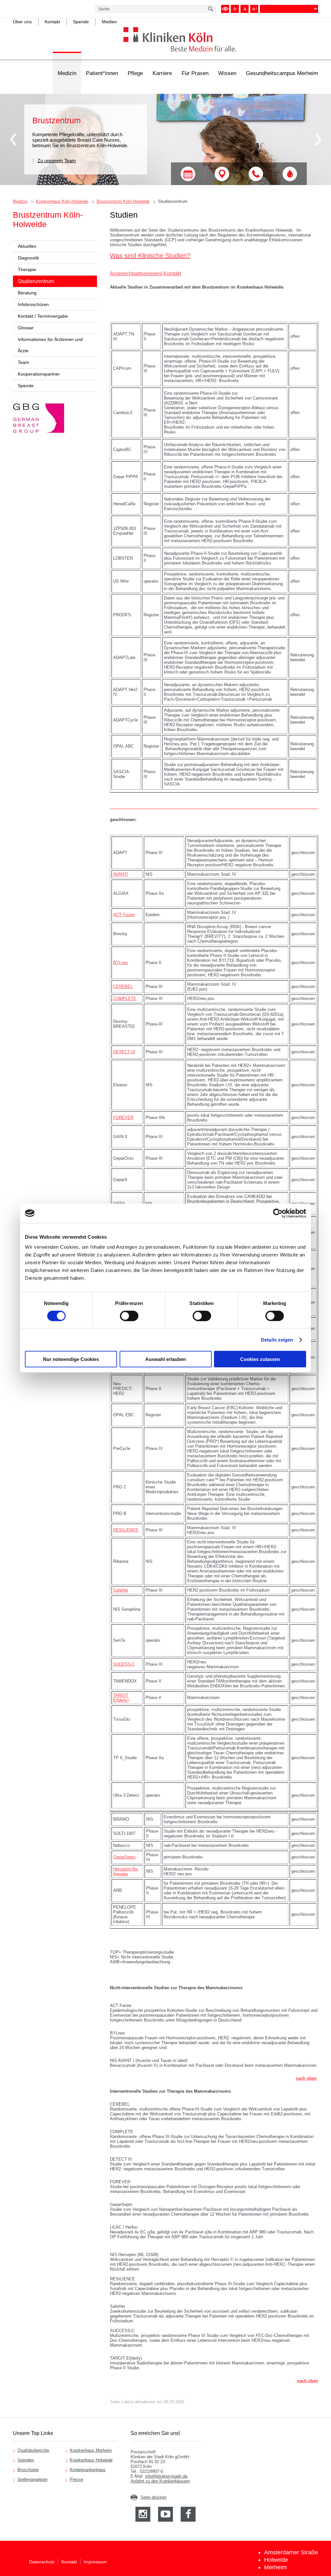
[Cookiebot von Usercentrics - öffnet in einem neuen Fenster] (278, 1213)
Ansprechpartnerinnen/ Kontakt (145, 274)
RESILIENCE (126, 1530)
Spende (26, 386)
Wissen (227, 73)
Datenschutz (42, 2562)
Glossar (26, 328)
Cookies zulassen (260, 1359)
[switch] (129, 1316)
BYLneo (121, 963)
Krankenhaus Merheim (91, 2450)
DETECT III (124, 1052)
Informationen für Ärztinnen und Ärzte (50, 345)
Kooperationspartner (39, 374)
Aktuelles (27, 246)
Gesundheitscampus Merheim (282, 73)
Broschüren (28, 2470)
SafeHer (121, 1590)
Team (23, 362)
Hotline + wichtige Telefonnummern (256, 174)
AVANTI (121, 874)
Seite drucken (154, 2497)
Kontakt (69, 2562)
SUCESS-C (124, 1664)
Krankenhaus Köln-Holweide (62, 201)
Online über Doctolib (188, 174)
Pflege (135, 73)
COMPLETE (125, 998)
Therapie (27, 269)
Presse (76, 2479)
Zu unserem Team (57, 160)
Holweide (276, 2560)
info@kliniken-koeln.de (166, 2476)
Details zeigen (277, 1339)
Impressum (95, 2562)
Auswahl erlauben (165, 1359)
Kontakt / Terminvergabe (43, 316)
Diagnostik (28, 258)
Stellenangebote (32, 2479)
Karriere (162, 73)
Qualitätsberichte (33, 2450)
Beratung (27, 293)
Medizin (67, 73)
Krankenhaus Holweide (91, 2460)
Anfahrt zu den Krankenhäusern (160, 2481)
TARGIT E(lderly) (121, 1698)
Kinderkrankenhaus (88, 2470)
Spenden (26, 2460)
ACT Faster (124, 915)
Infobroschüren (33, 304)
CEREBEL (123, 987)
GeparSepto (124, 1857)
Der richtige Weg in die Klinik (222, 174)
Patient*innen (102, 73)
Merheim (275, 2567)
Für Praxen (195, 73)
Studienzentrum (173, 201)
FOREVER (123, 1118)
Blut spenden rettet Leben (290, 174)
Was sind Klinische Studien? (150, 256)
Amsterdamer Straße (291, 2552)
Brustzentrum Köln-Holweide (123, 201)
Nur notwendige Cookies (71, 1359)
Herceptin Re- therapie (126, 1871)
